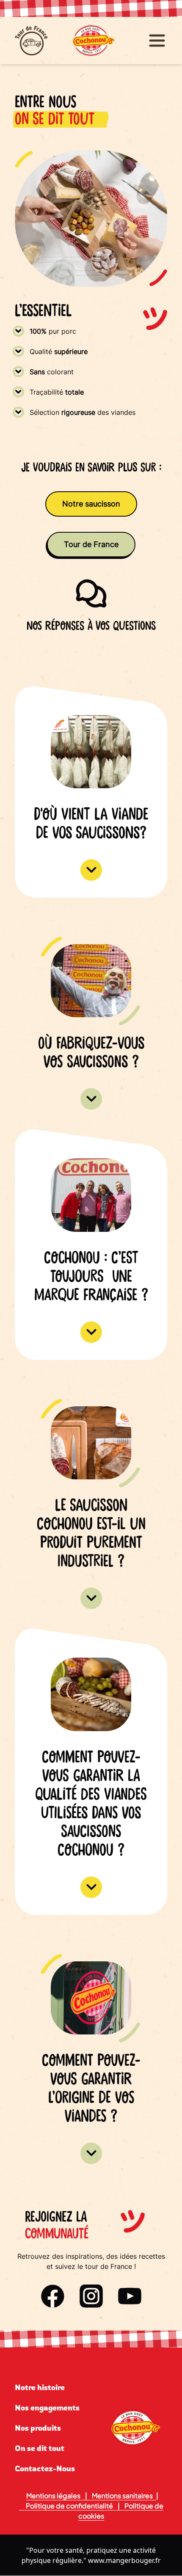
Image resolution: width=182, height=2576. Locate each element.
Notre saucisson (91, 504)
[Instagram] (91, 2296)
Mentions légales (53, 2496)
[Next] (91, 870)
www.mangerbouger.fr (124, 2560)
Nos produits (38, 2428)
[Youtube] (130, 2296)
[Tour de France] (41, 41)
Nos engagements (47, 2407)
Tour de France (91, 544)
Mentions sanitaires (122, 2496)
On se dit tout (40, 2448)
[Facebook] (53, 2296)
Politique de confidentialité (69, 2506)
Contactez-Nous (45, 2468)
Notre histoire (40, 2387)
